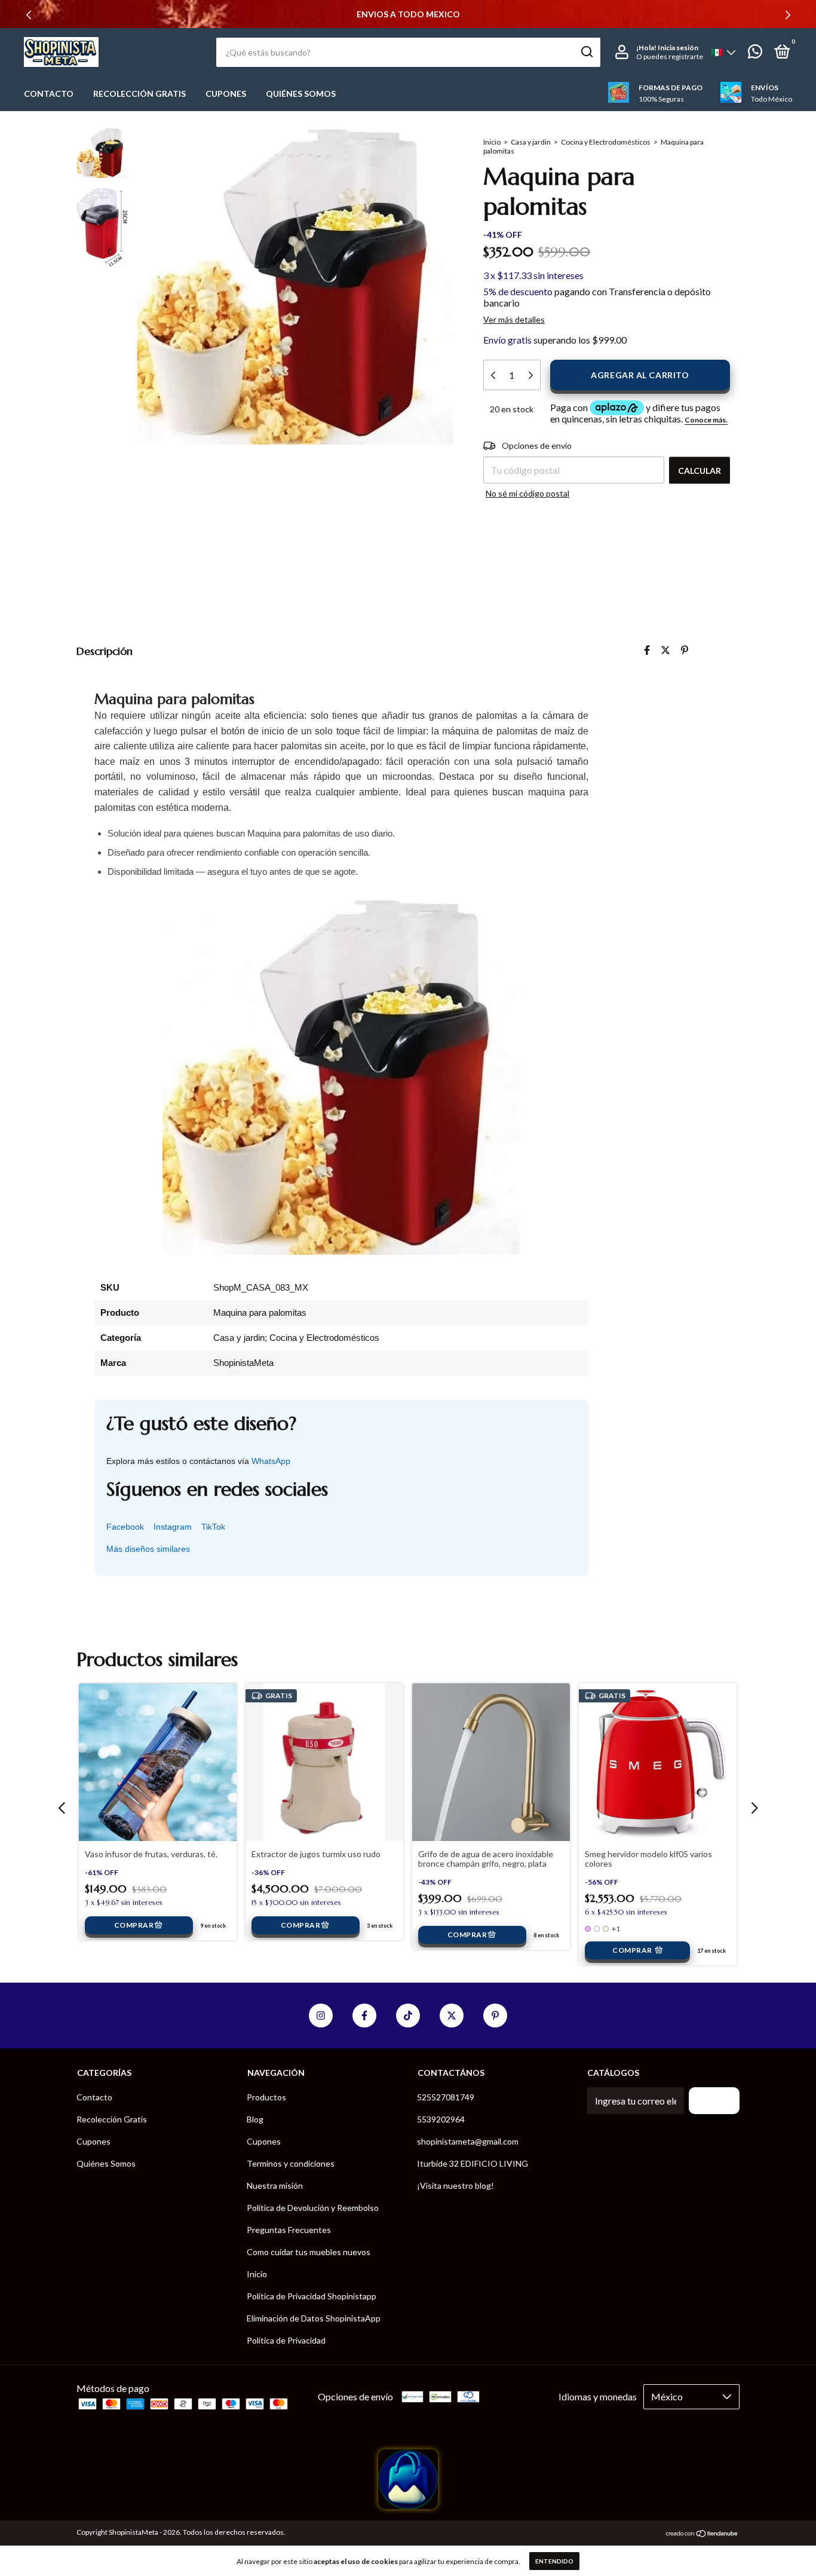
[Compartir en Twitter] (665, 650)
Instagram (173, 1527)
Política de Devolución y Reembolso (313, 2208)
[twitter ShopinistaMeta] (452, 2016)
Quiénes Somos (301, 94)
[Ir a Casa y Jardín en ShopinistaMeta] (408, 2505)
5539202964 (441, 2119)
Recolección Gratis (139, 94)
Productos (266, 2097)
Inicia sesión (678, 48)
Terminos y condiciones (291, 2163)
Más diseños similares (148, 1549)
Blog (255, 2119)
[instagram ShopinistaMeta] (321, 2016)
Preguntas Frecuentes (289, 2230)
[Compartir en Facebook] (647, 650)
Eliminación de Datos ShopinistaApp (314, 2318)
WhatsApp (271, 1461)
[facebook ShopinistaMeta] (364, 2016)
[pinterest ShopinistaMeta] (495, 2016)
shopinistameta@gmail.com (468, 2141)
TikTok (213, 1527)
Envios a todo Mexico (408, 14)
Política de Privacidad (286, 2340)
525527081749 (446, 2097)
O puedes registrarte (670, 56)
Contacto (49, 94)
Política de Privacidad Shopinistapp (312, 2296)
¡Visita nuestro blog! (455, 2186)
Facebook (125, 1527)
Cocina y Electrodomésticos (606, 142)
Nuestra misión (275, 2186)
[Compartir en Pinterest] (685, 650)
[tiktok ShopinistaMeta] (408, 2016)
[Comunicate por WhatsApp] (755, 53)
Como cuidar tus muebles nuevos (309, 2252)
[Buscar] (586, 52)
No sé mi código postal (527, 493)
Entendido (554, 2561)
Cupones (226, 94)
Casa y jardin (531, 142)
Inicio (492, 142)
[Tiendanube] (702, 2534)
